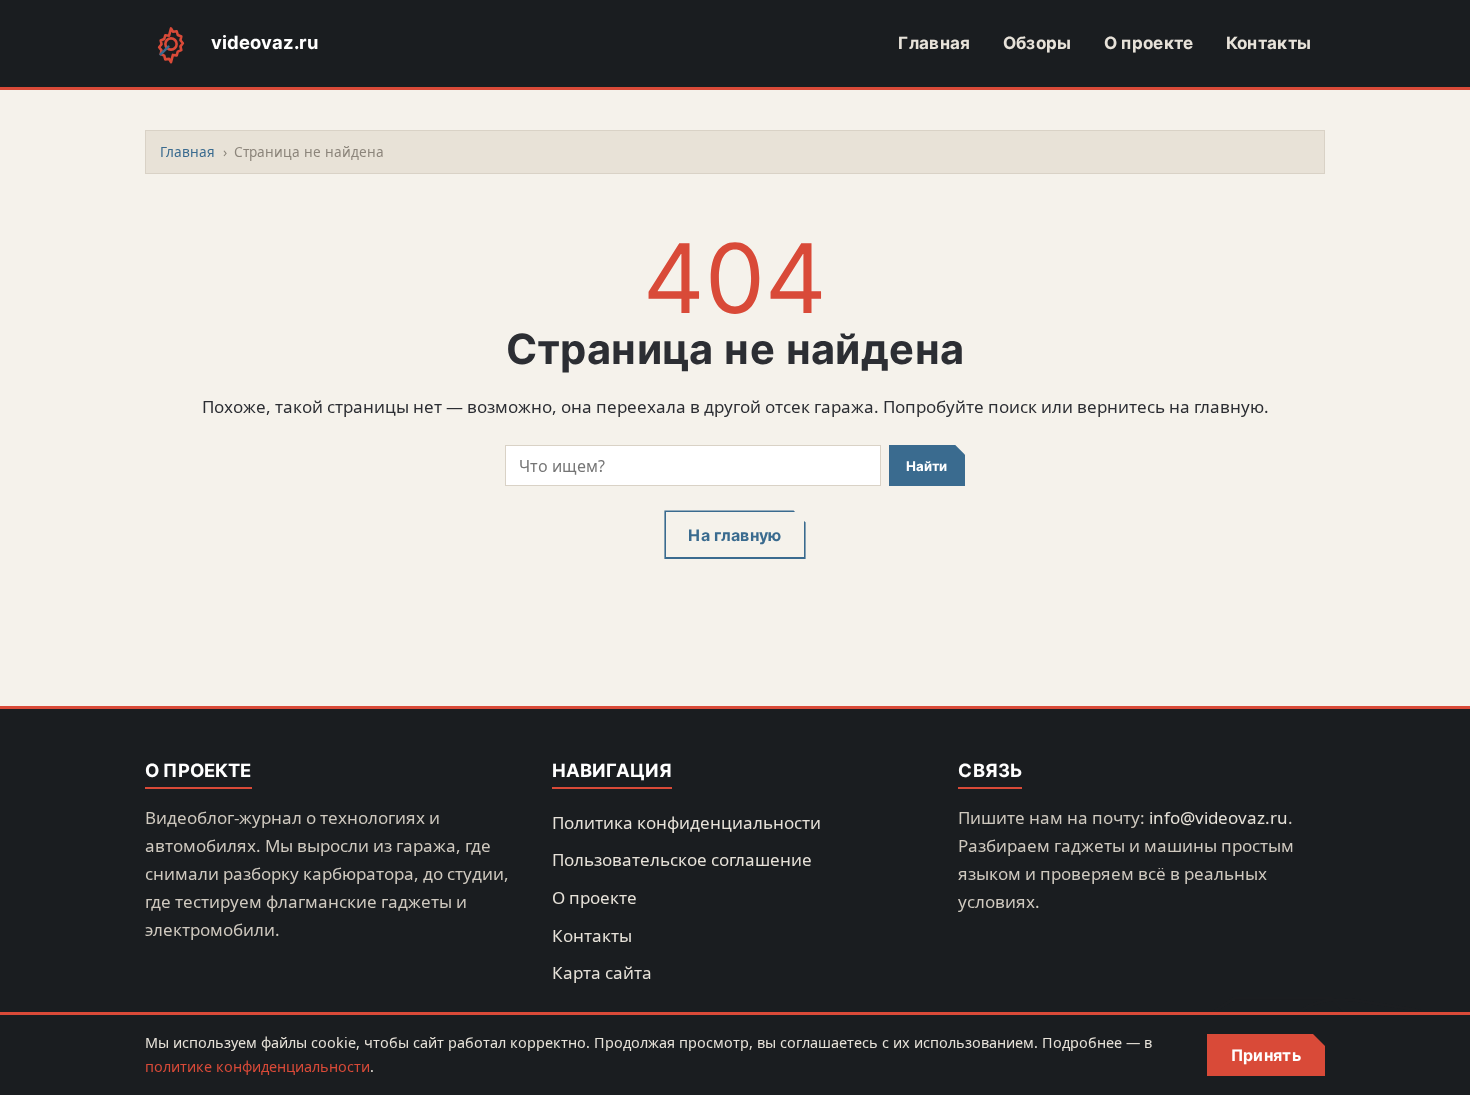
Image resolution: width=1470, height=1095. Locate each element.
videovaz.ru (264, 42)
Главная (934, 43)
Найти (926, 466)
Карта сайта (602, 972)
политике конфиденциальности (257, 1066)
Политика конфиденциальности (686, 822)
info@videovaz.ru (1218, 817)
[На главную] (171, 44)
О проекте (1149, 43)
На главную (734, 535)
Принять (1266, 1055)
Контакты (1269, 43)
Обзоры (1037, 43)
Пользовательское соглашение (682, 859)
